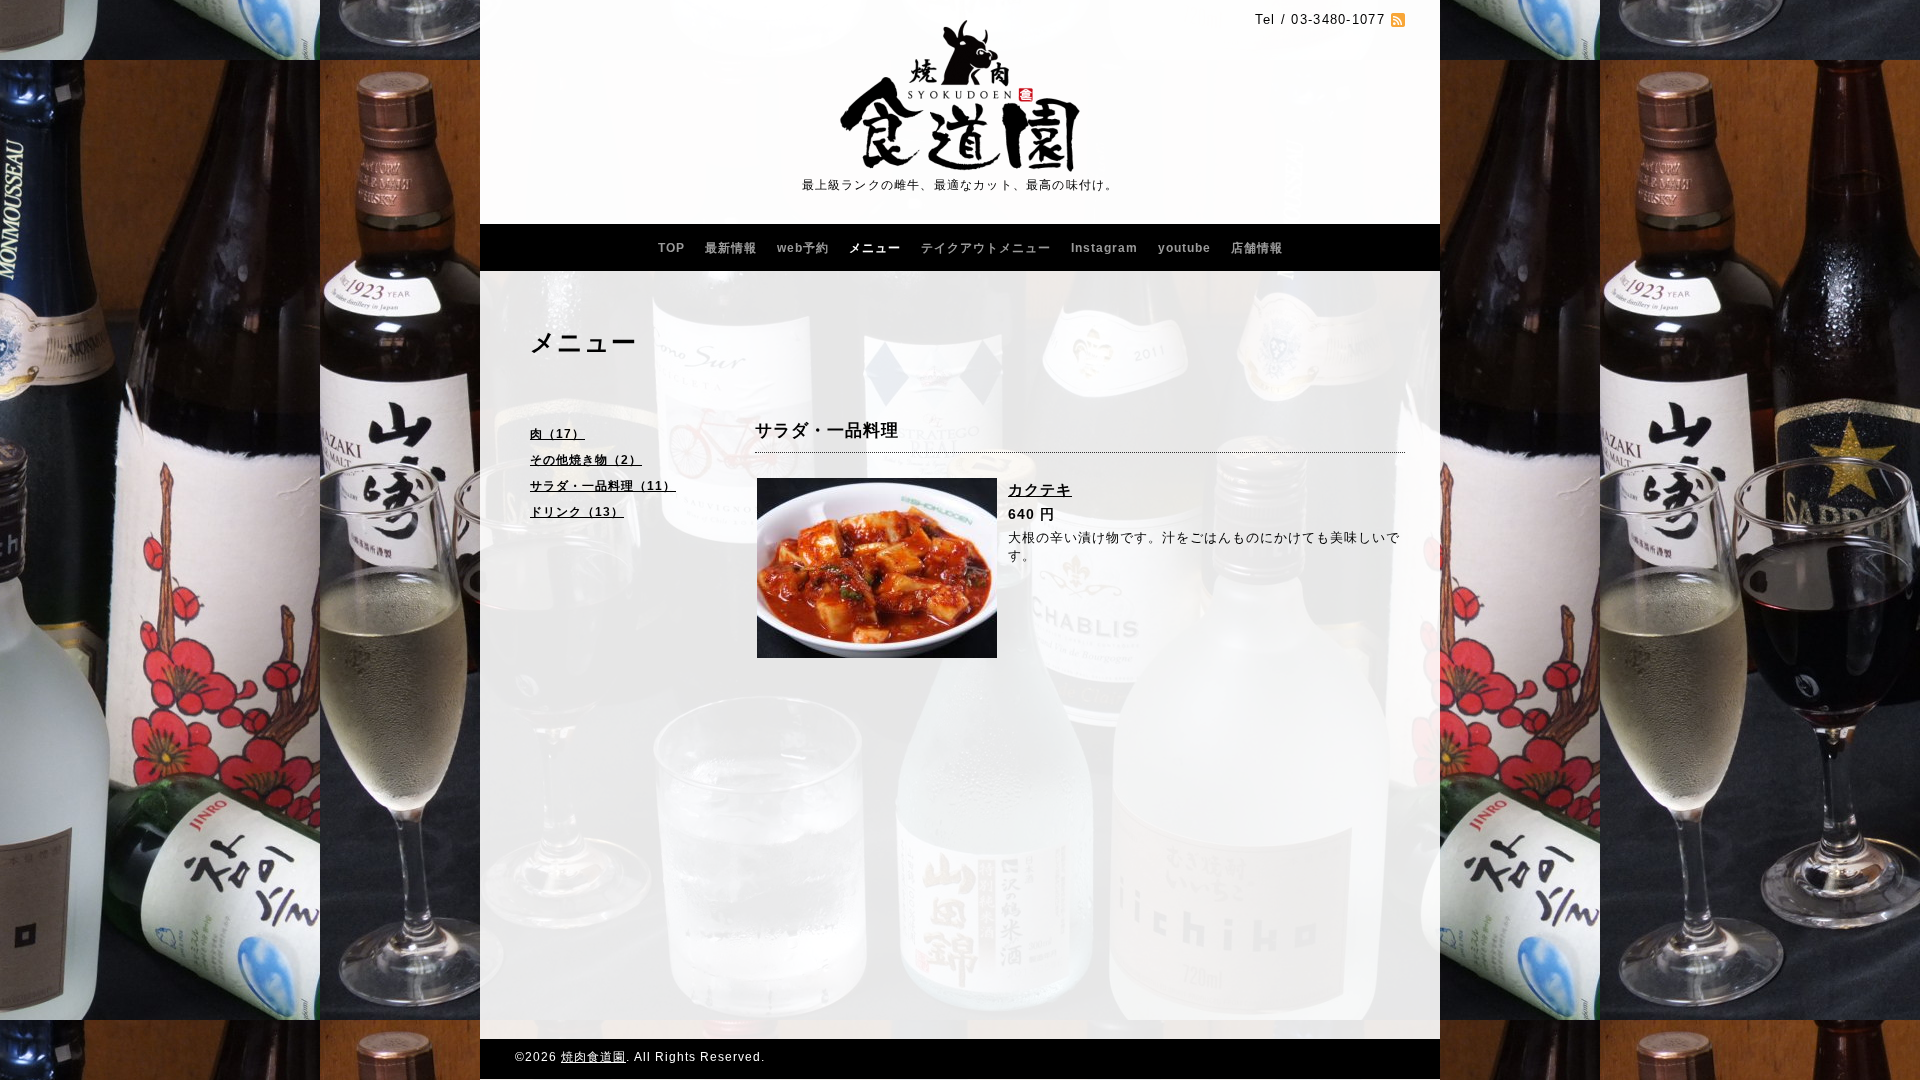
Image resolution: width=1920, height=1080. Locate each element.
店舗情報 (1257, 248)
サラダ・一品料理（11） (603, 486)
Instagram (1104, 248)
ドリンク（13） (577, 512)
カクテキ (1040, 489)
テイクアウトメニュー (986, 248)
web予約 (803, 248)
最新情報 (731, 248)
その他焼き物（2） (586, 460)
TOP (671, 248)
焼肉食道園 (593, 1057)
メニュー (875, 248)
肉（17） (557, 434)
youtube (1184, 248)
